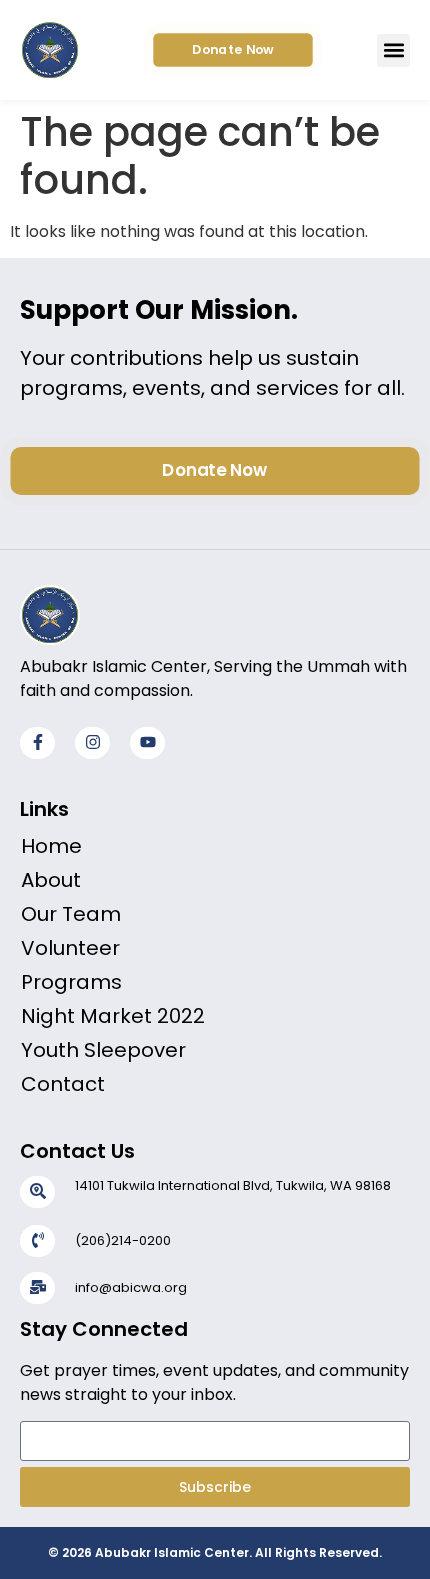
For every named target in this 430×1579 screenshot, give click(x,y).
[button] (393, 50)
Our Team (71, 914)
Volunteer (70, 948)
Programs (71, 982)
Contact (63, 1084)
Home (51, 846)
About (51, 880)
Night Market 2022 (113, 1016)
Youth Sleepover (103, 1050)
